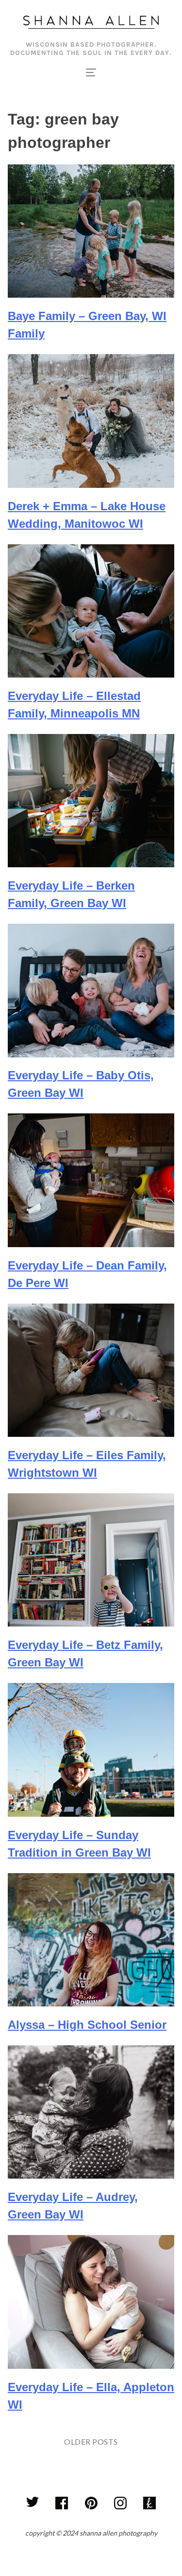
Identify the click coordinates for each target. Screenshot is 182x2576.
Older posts (91, 2442)
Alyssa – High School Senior (87, 2025)
